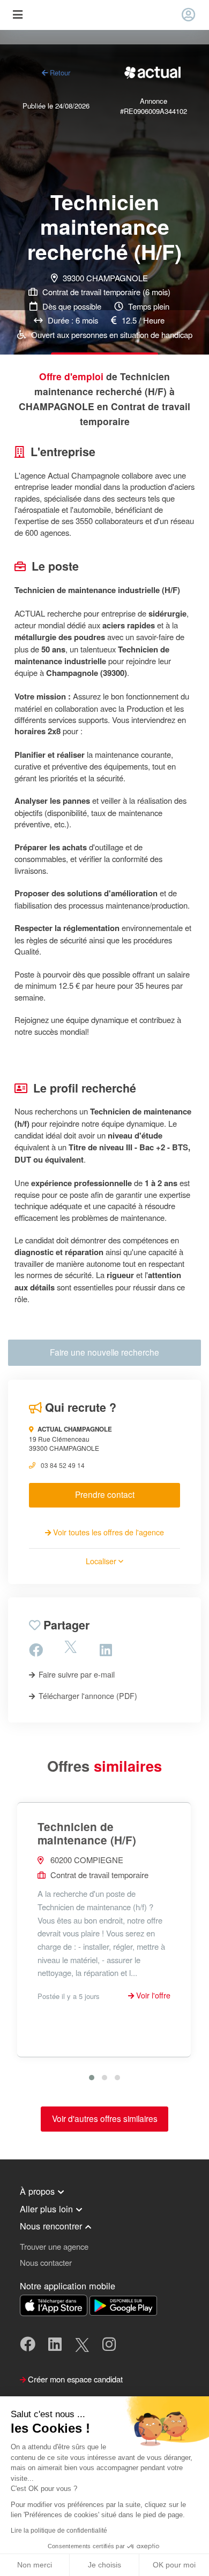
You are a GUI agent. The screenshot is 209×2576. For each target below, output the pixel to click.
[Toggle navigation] (17, 15)
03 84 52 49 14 (63, 1465)
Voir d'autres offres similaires (105, 2118)
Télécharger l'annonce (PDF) (87, 1696)
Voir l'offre (152, 1995)
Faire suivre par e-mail (76, 1674)
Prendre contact (105, 1494)
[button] (92, 2078)
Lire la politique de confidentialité (59, 2531)
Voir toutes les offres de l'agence (107, 1532)
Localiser (102, 1561)
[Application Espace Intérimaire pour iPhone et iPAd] (55, 2304)
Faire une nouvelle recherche (104, 1352)
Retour (59, 72)
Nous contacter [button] (46, 2262)
